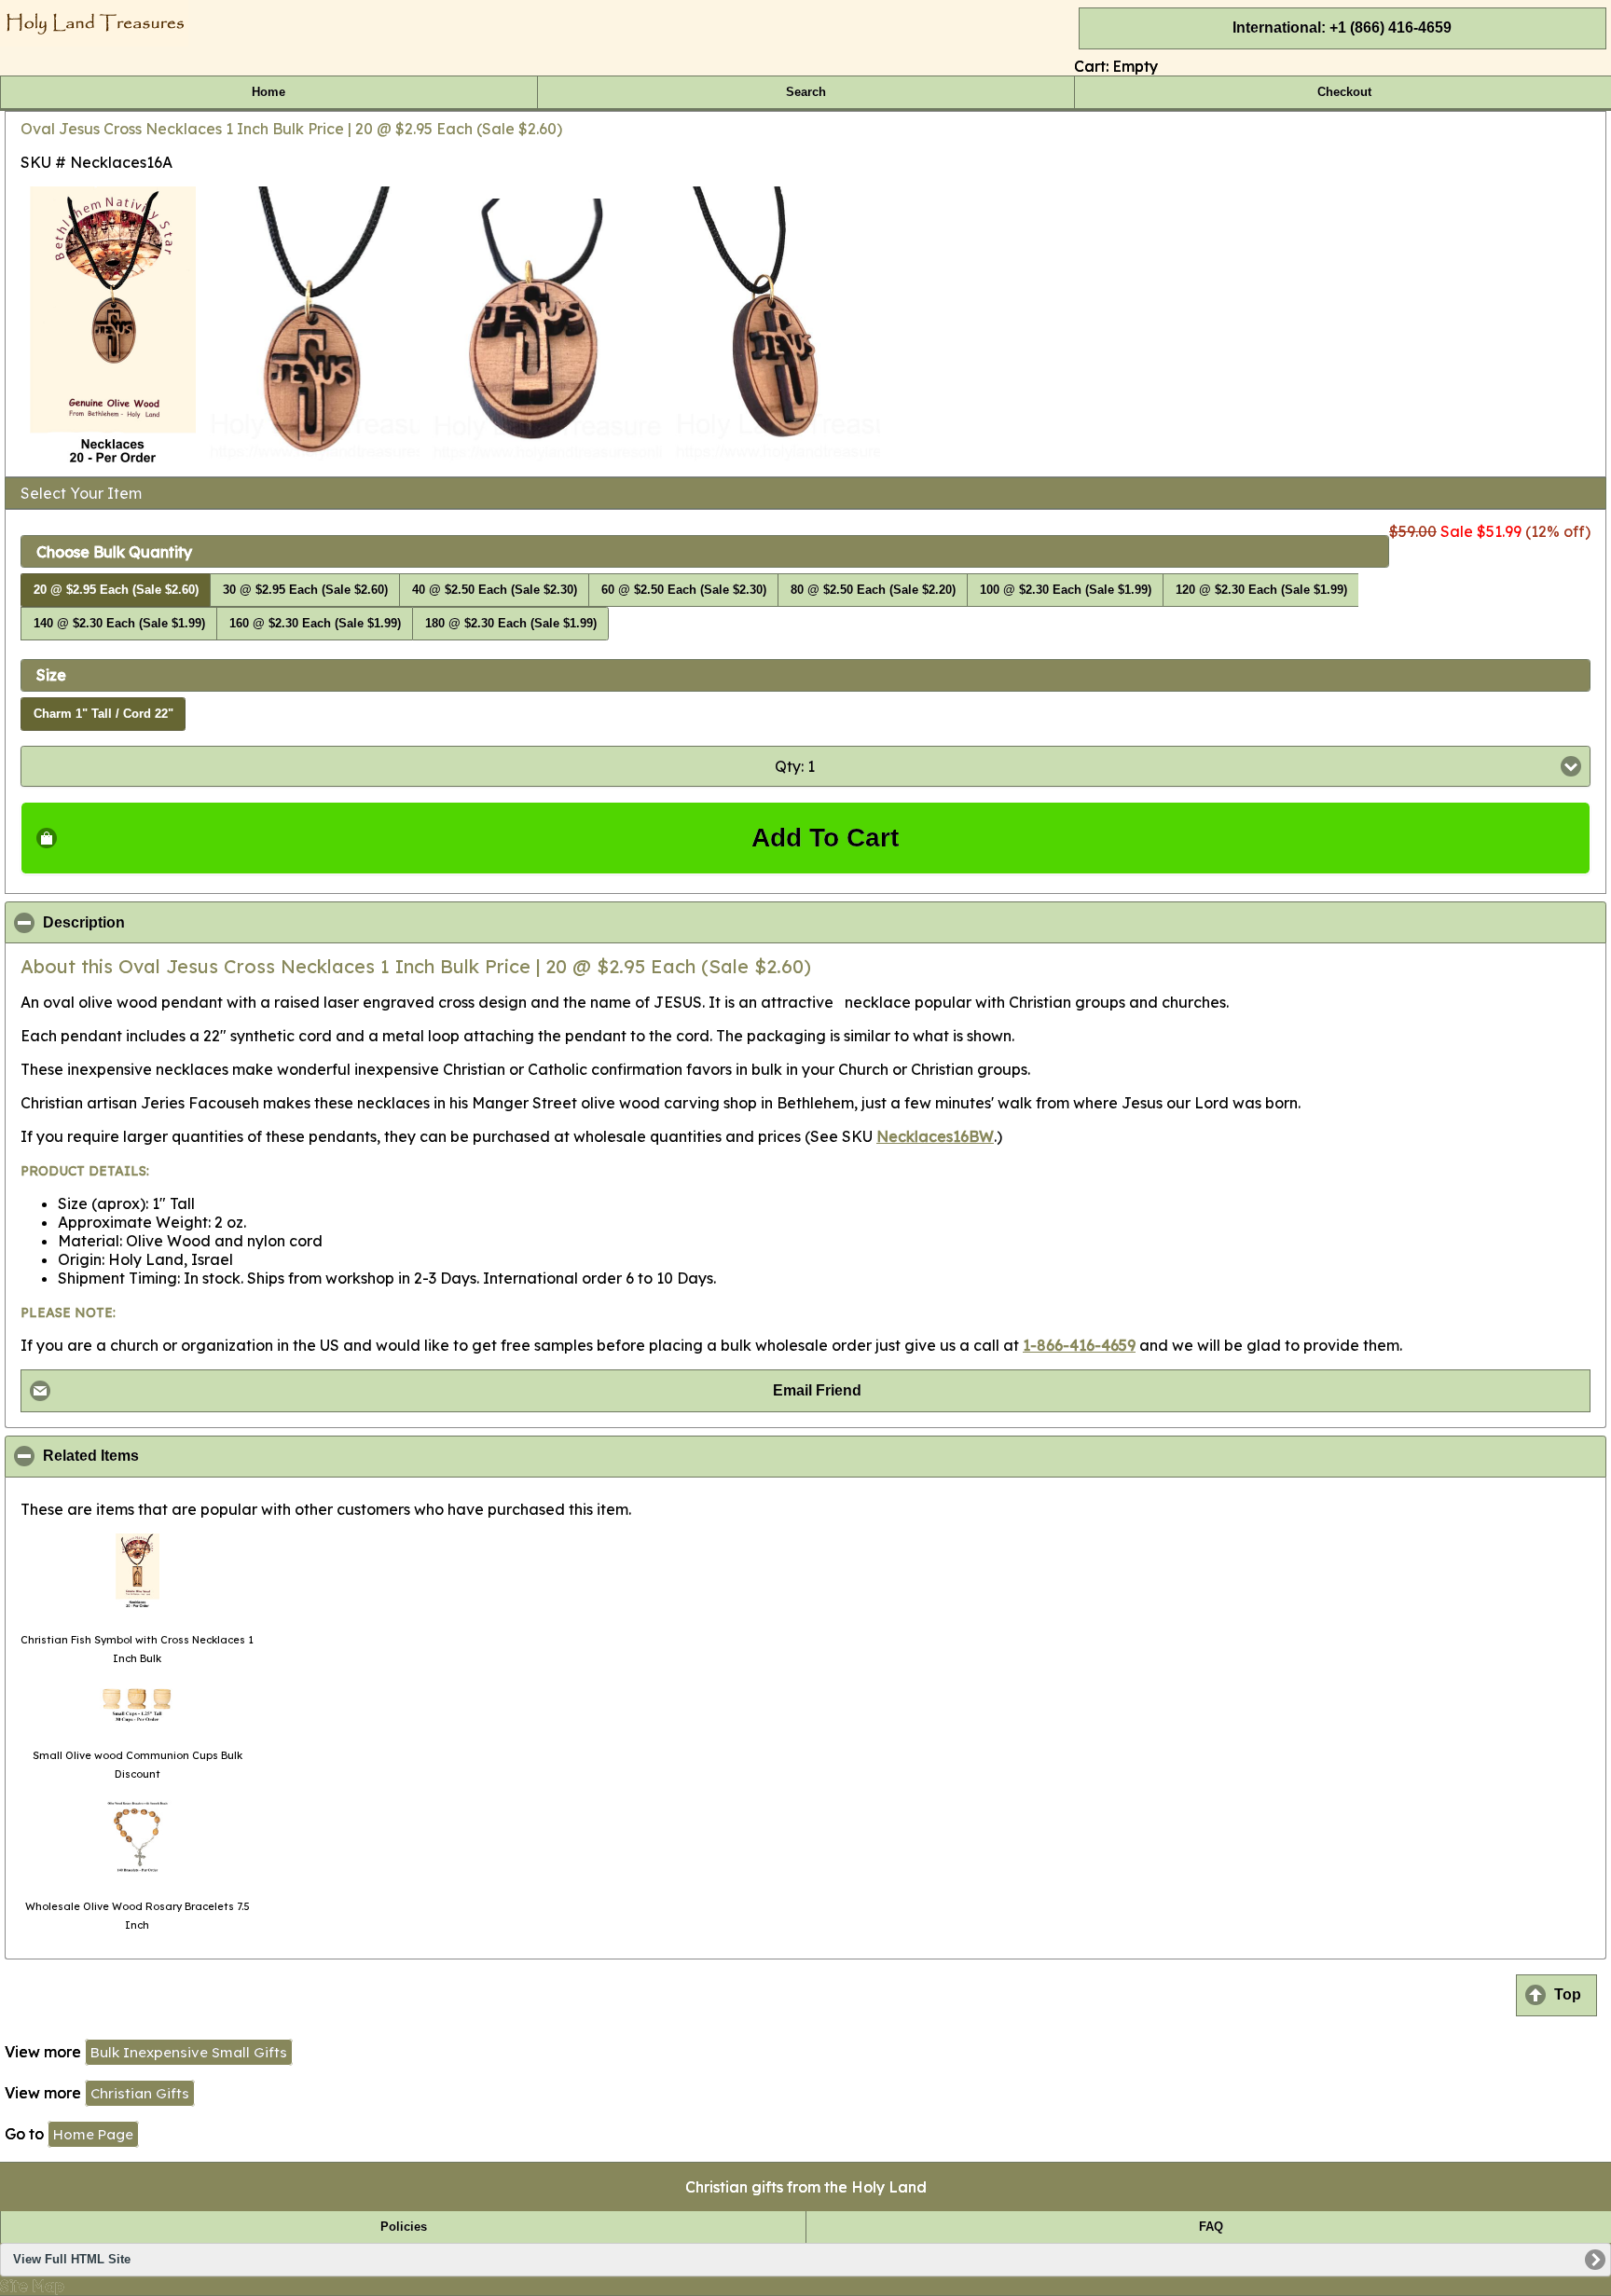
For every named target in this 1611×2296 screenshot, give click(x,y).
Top (1568, 1994)
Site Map (32, 2286)
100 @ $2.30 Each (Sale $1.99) (1066, 590)
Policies (404, 2227)
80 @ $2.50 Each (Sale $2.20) (873, 590)
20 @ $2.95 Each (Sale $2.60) (116, 590)
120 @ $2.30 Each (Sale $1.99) (1261, 590)
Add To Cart (825, 838)
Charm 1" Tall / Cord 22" (103, 714)
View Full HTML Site (72, 2260)
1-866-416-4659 (1079, 1345)
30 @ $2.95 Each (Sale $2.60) (305, 590)
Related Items (181, 1456)
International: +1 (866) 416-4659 (1342, 27)
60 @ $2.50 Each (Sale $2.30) (684, 590)
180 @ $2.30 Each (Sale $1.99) (511, 624)
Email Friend (817, 1390)
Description (174, 923)
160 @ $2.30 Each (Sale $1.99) (315, 624)
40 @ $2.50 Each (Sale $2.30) (495, 590)
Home (268, 92)
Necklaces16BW (935, 1136)
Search (806, 92)
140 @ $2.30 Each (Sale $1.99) (119, 624)
